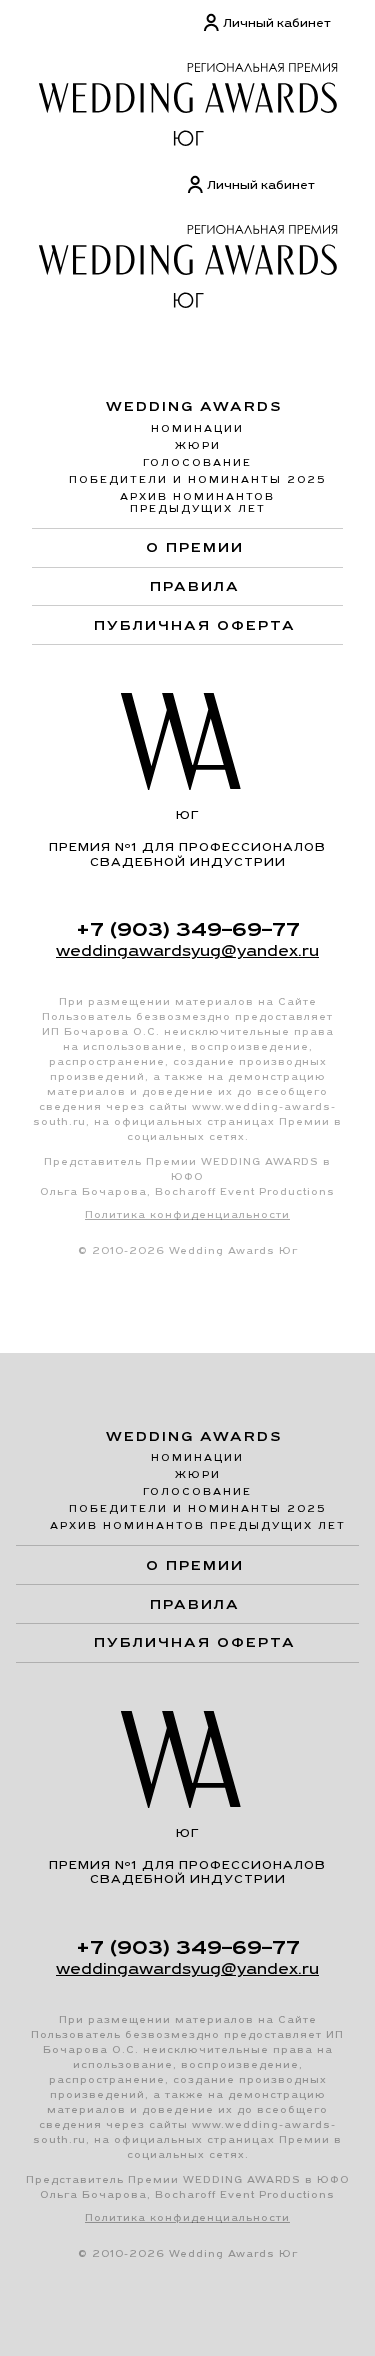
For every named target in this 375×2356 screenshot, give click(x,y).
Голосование (197, 462)
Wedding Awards (194, 406)
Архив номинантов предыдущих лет (197, 502)
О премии (195, 547)
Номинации (197, 428)
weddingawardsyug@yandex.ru (187, 950)
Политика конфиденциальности (187, 1214)
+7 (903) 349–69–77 (188, 929)
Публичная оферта (195, 625)
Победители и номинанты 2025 (197, 479)
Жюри (198, 445)
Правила (195, 586)
